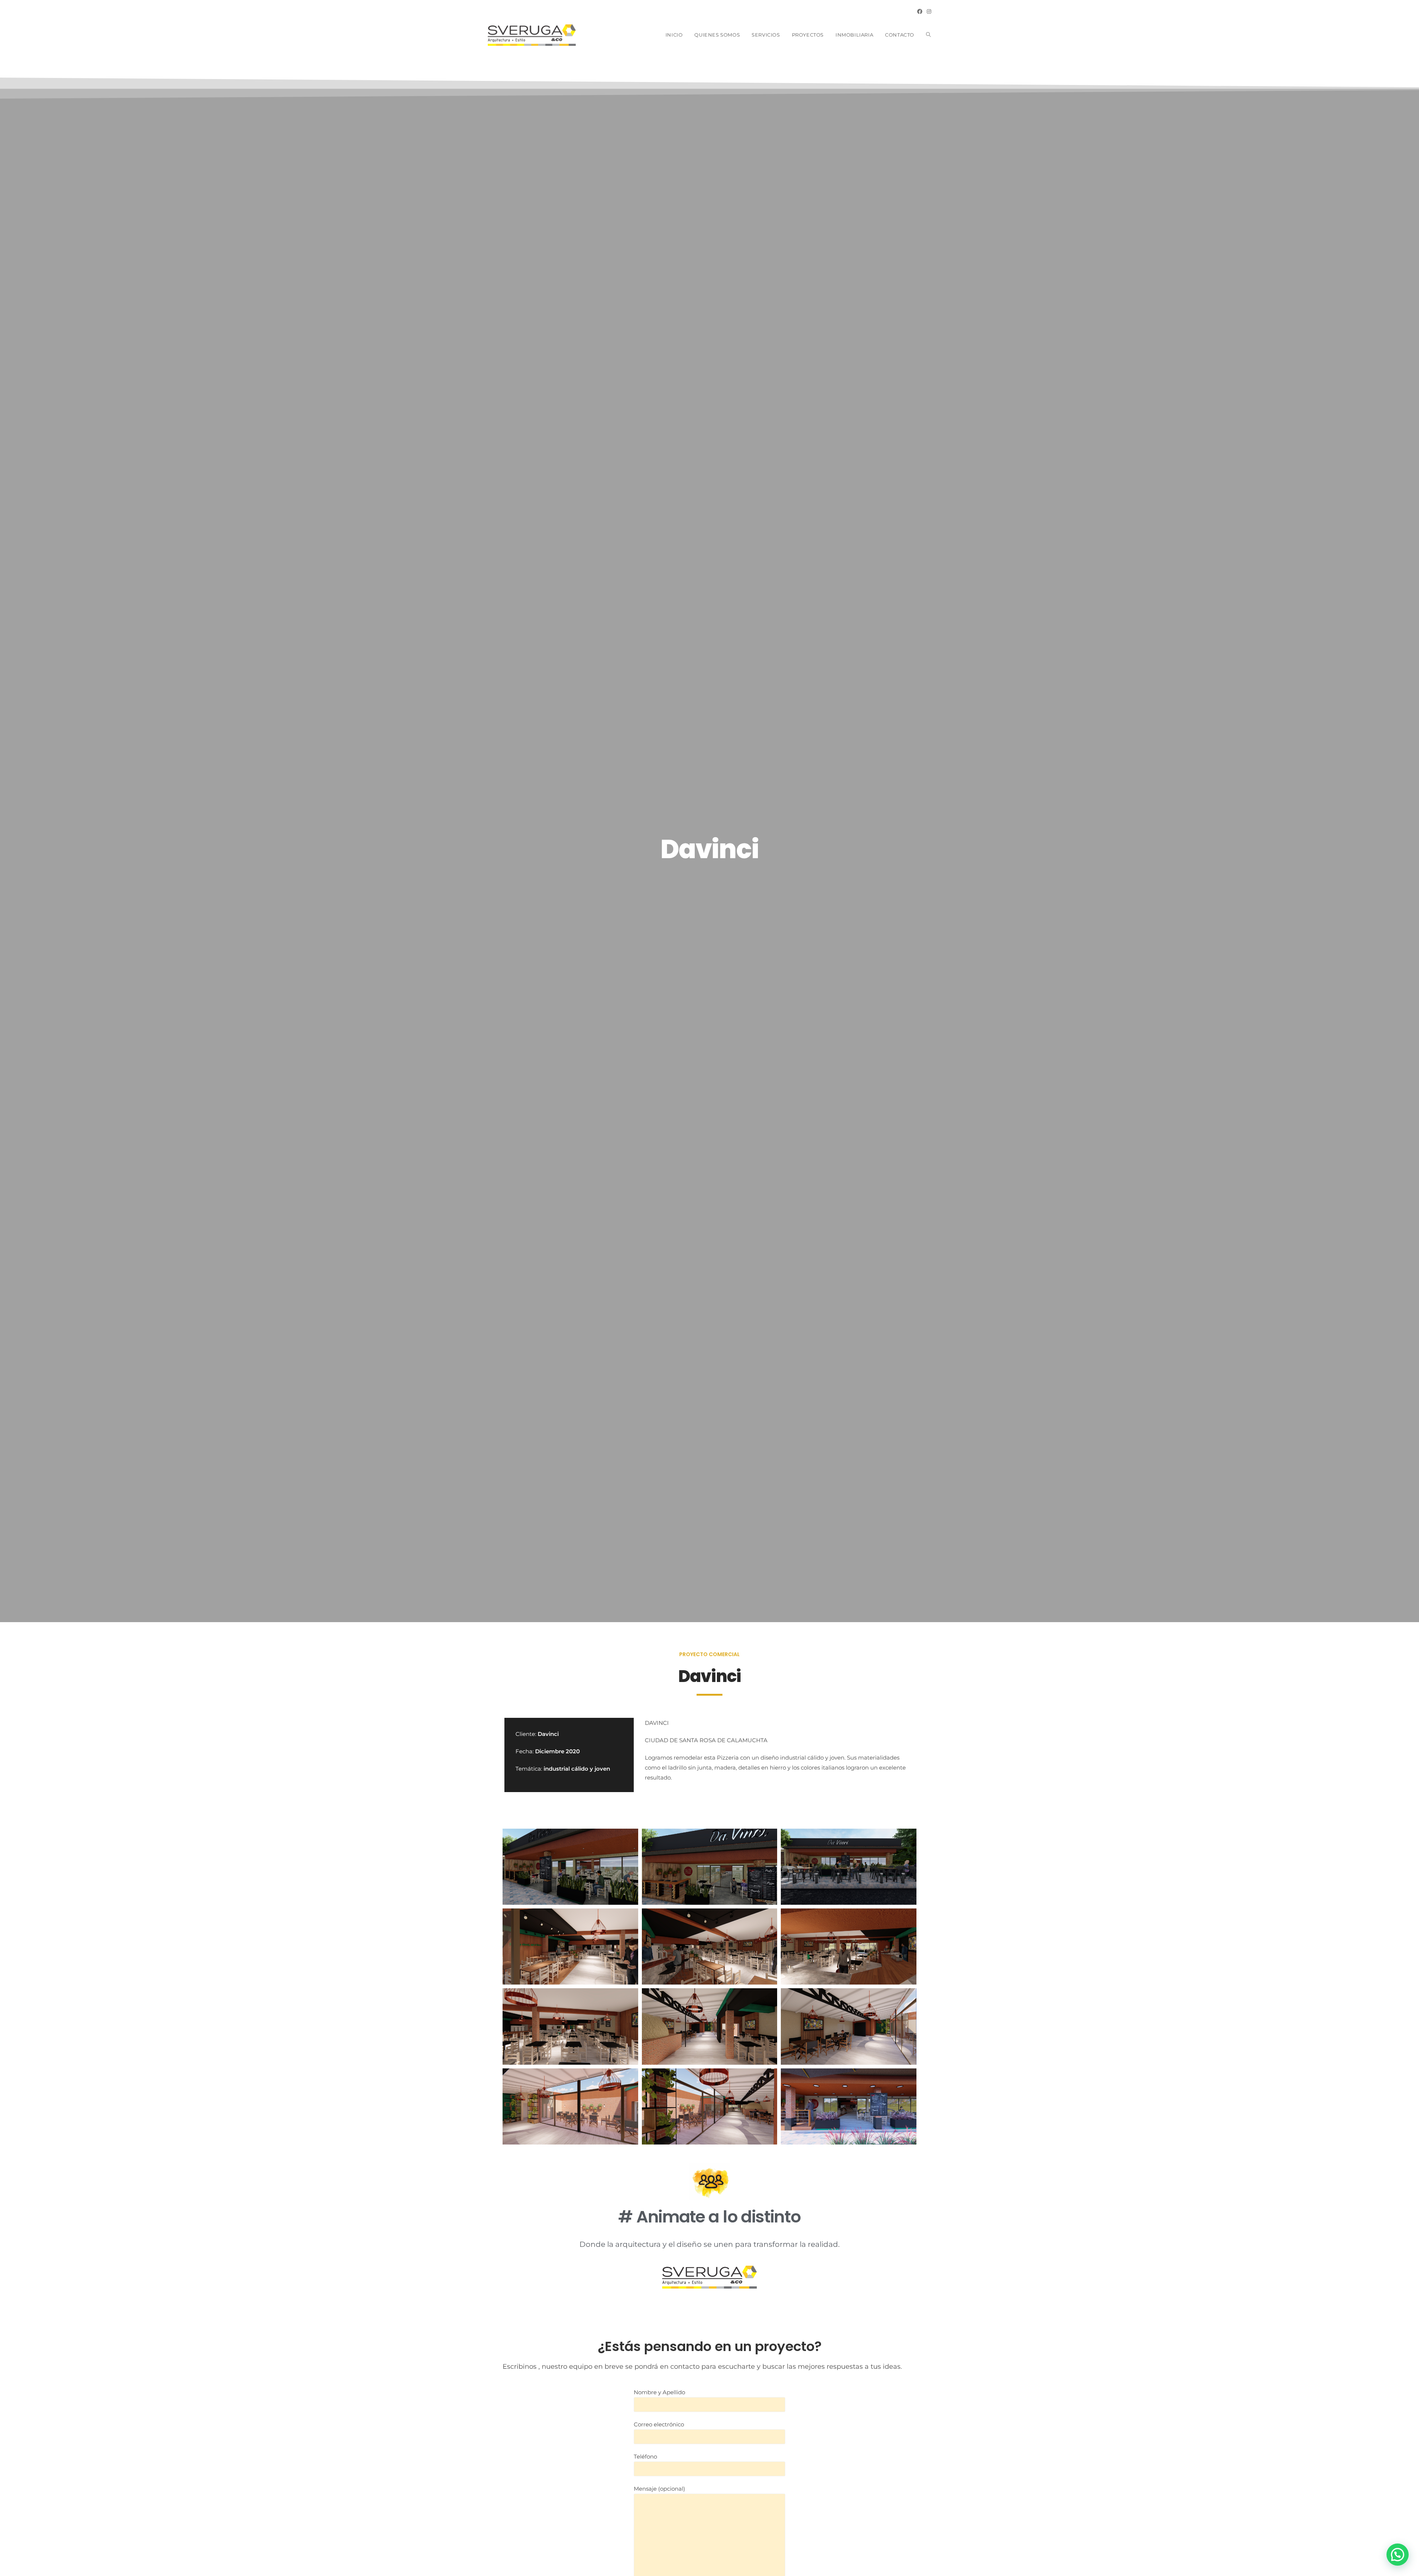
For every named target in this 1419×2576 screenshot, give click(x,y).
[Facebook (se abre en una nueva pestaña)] (920, 11)
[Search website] (928, 35)
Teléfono (645, 2456)
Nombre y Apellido (659, 2392)
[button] (1398, 2555)
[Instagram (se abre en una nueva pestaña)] (928, 11)
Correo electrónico (659, 2424)
